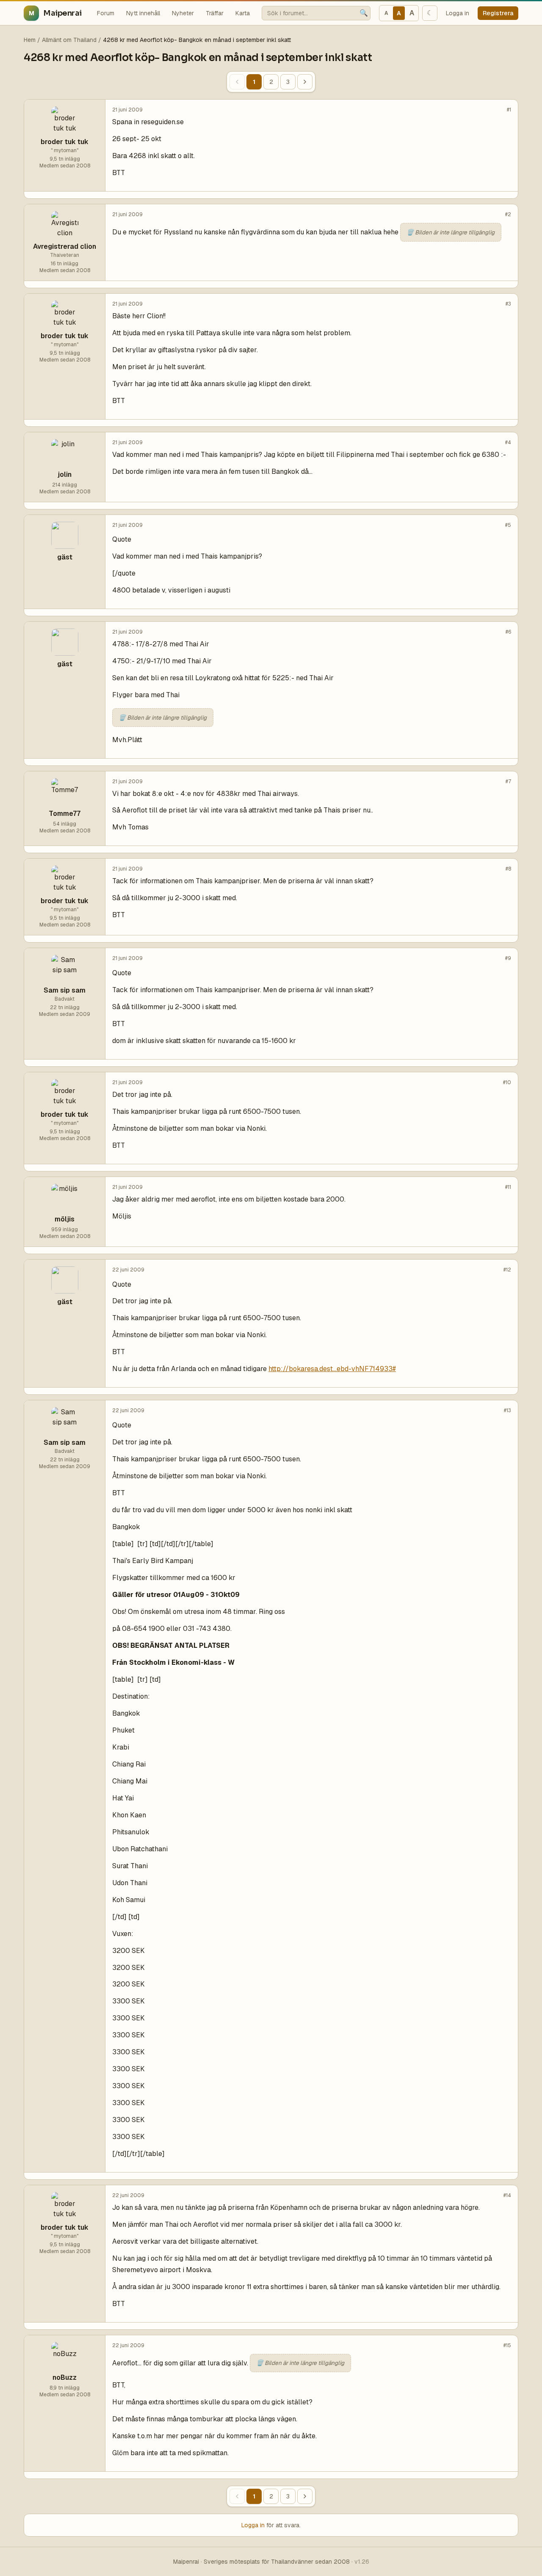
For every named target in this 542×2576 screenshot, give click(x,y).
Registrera (498, 13)
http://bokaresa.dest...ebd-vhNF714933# (332, 1369)
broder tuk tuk (65, 142)
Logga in (458, 13)
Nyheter (183, 13)
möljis (65, 1219)
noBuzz (65, 2377)
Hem (30, 40)
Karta (243, 13)
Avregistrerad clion (65, 246)
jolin (65, 474)
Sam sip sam (65, 990)
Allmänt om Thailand (69, 40)
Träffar (215, 13)
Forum (106, 13)
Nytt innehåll (143, 13)
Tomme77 (65, 814)
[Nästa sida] (305, 82)
